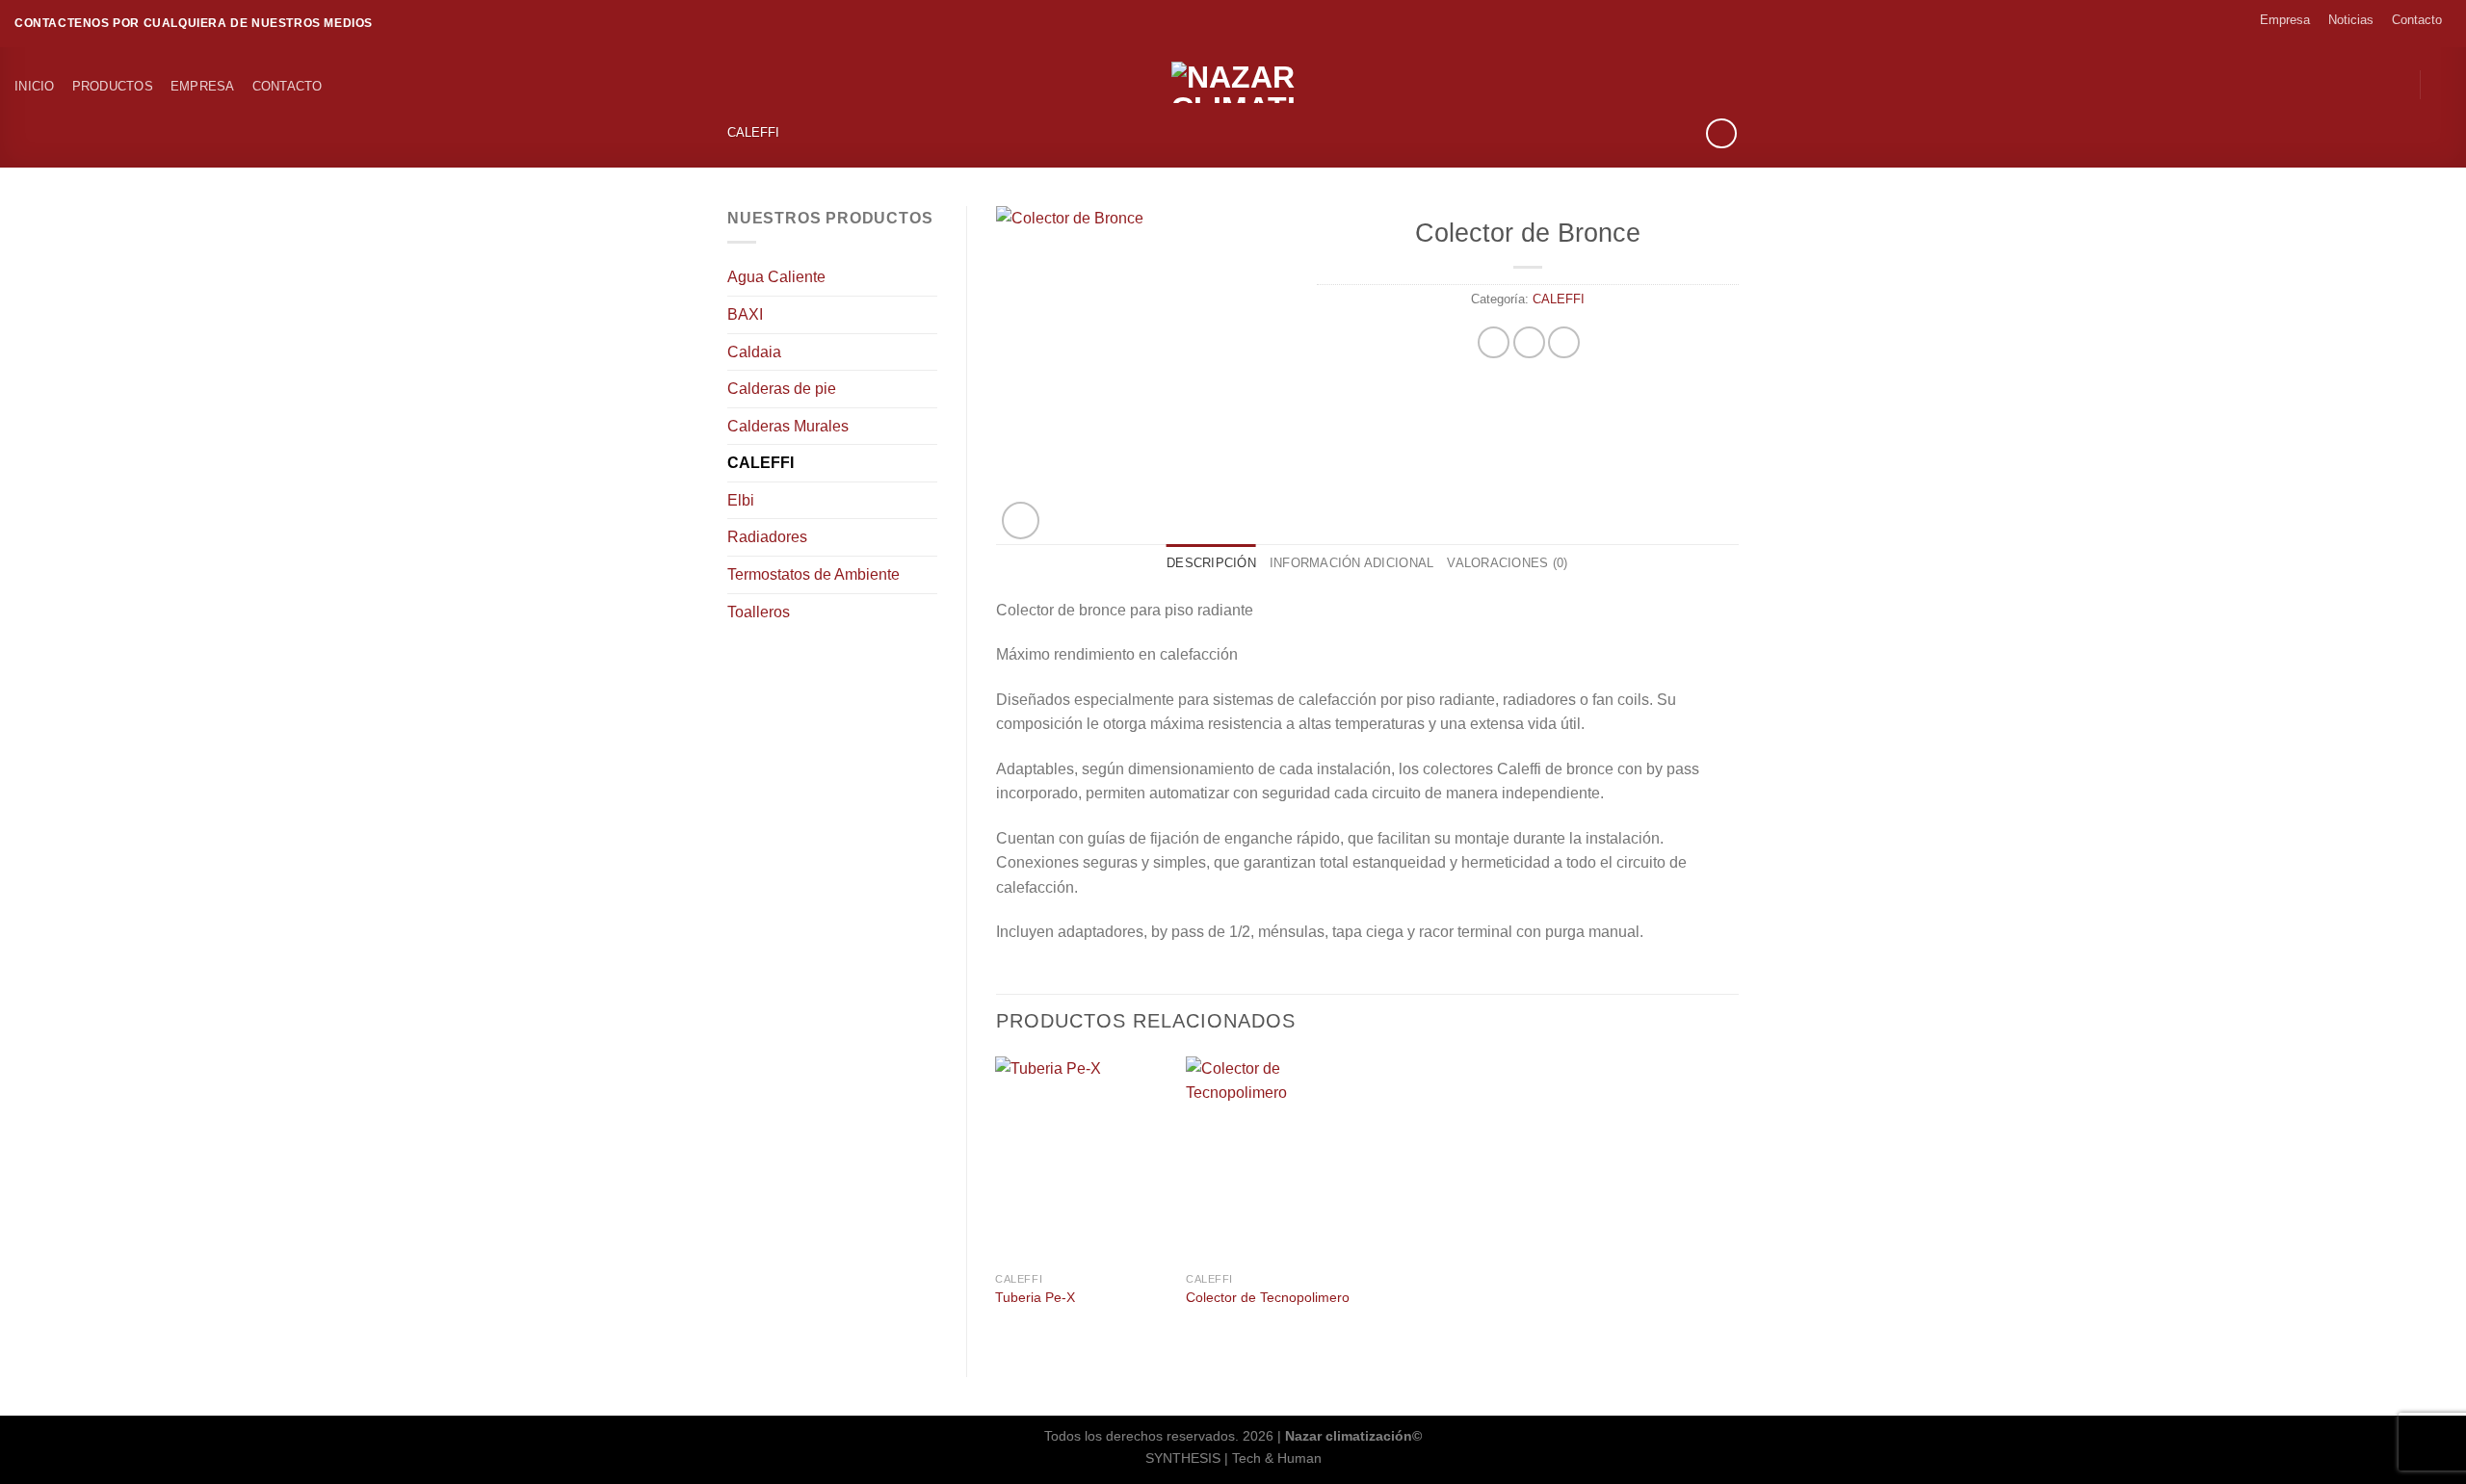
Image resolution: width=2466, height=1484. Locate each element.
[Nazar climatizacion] (1233, 82)
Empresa (2285, 20)
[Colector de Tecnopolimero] (1272, 1159)
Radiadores (767, 537)
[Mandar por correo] (1564, 342)
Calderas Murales (788, 426)
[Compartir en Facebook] (1494, 342)
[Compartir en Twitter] (1529, 342)
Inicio (35, 86)
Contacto (2417, 20)
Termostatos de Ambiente (813, 574)
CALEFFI (753, 132)
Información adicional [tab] (1351, 563)
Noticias (2351, 20)
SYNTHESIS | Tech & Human (1233, 1458)
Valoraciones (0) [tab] (1507, 563)
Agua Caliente (776, 277)
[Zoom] (1021, 521)
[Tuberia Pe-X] (1081, 1159)
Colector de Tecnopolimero (1268, 1297)
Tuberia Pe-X (1035, 1297)
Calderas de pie (782, 389)
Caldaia (754, 352)
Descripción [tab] (1211, 563)
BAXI (745, 314)
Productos (113, 86)
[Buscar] (2444, 85)
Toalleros (759, 612)
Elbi (741, 500)
